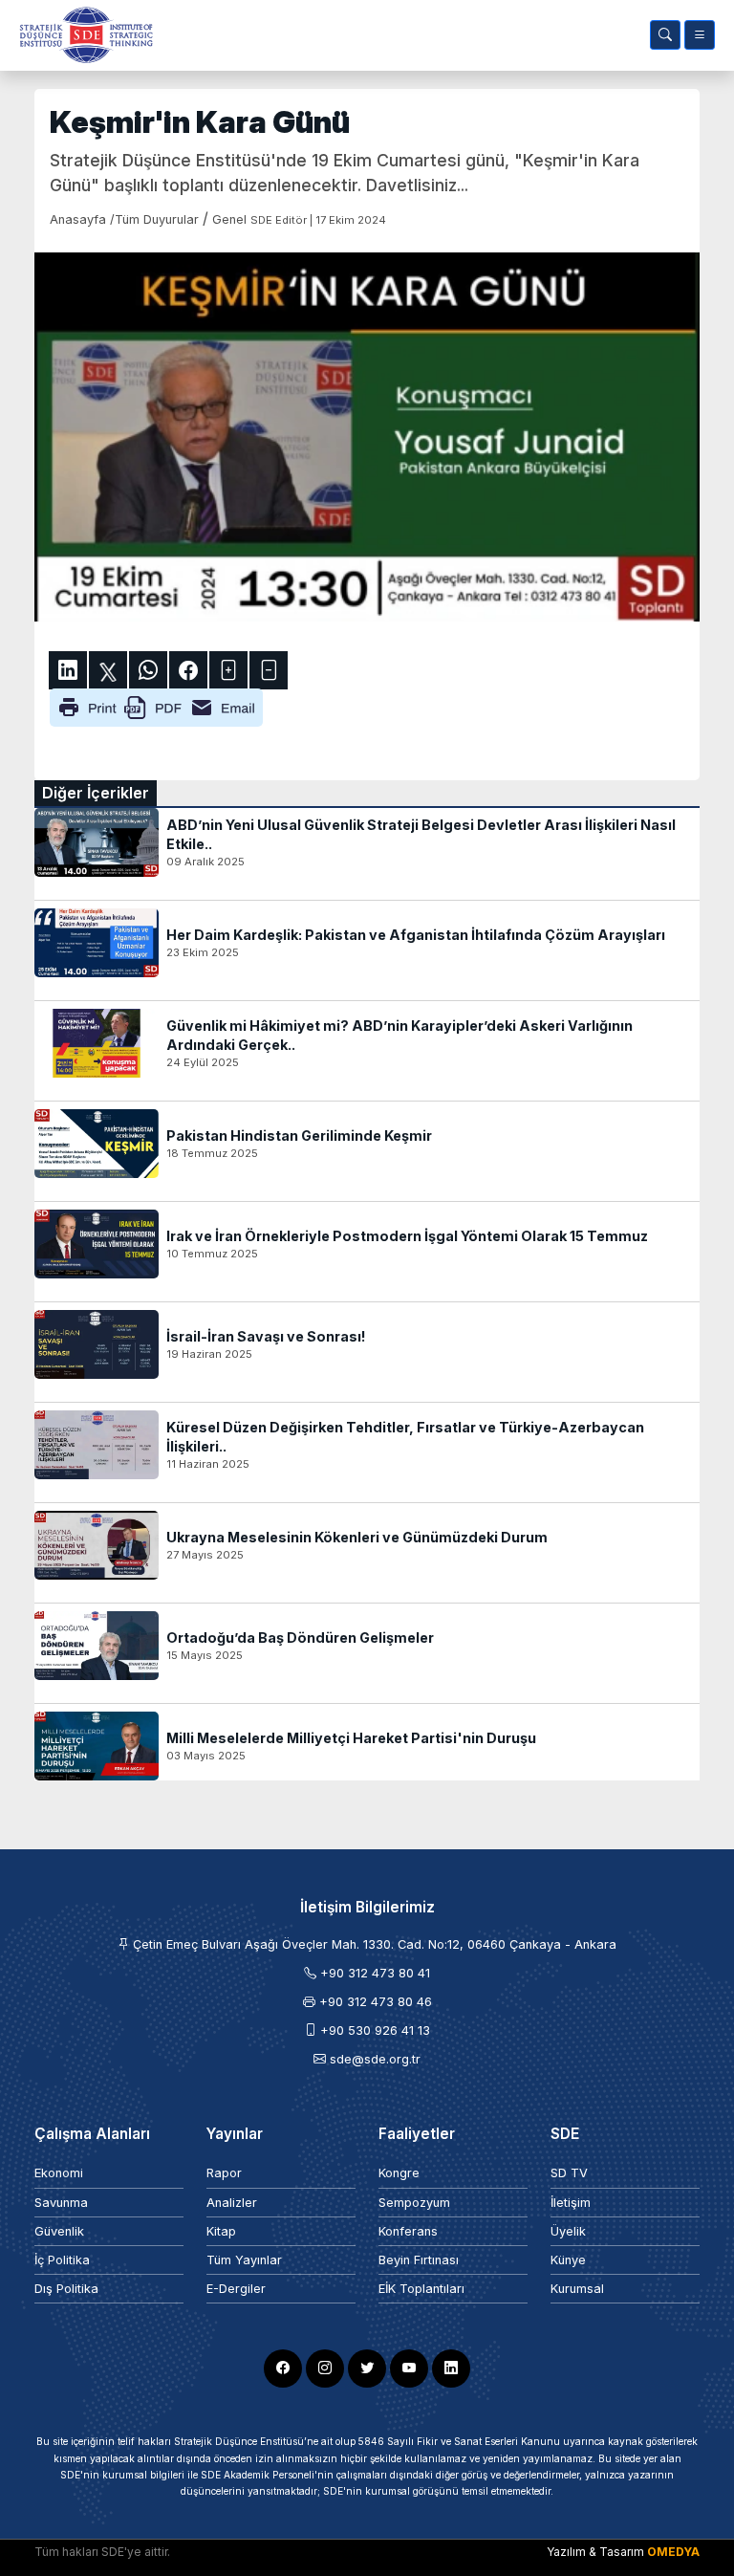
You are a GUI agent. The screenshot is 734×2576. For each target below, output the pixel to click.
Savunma (61, 2203)
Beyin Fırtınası (419, 2260)
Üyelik (568, 2231)
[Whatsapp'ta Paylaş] (148, 670)
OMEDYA (673, 2552)
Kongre (399, 2173)
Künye (568, 2260)
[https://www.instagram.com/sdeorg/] (325, 2369)
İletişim (571, 2203)
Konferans (408, 2231)
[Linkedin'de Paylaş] (68, 670)
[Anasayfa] (82, 35)
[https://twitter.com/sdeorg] (367, 2369)
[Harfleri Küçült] (269, 670)
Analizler (232, 2203)
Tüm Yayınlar (244, 2260)
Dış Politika (66, 2289)
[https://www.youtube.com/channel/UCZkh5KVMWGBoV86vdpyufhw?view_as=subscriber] (409, 2369)
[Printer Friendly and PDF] (156, 707)
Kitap (221, 2231)
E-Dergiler (236, 2289)
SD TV (569, 2173)
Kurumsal (577, 2289)
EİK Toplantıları (421, 2289)
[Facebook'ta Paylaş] (188, 670)
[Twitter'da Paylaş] (108, 670)
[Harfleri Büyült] (228, 670)
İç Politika (62, 2260)
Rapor (224, 2173)
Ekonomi (59, 2173)
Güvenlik (59, 2231)
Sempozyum (414, 2203)
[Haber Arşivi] (665, 35)
